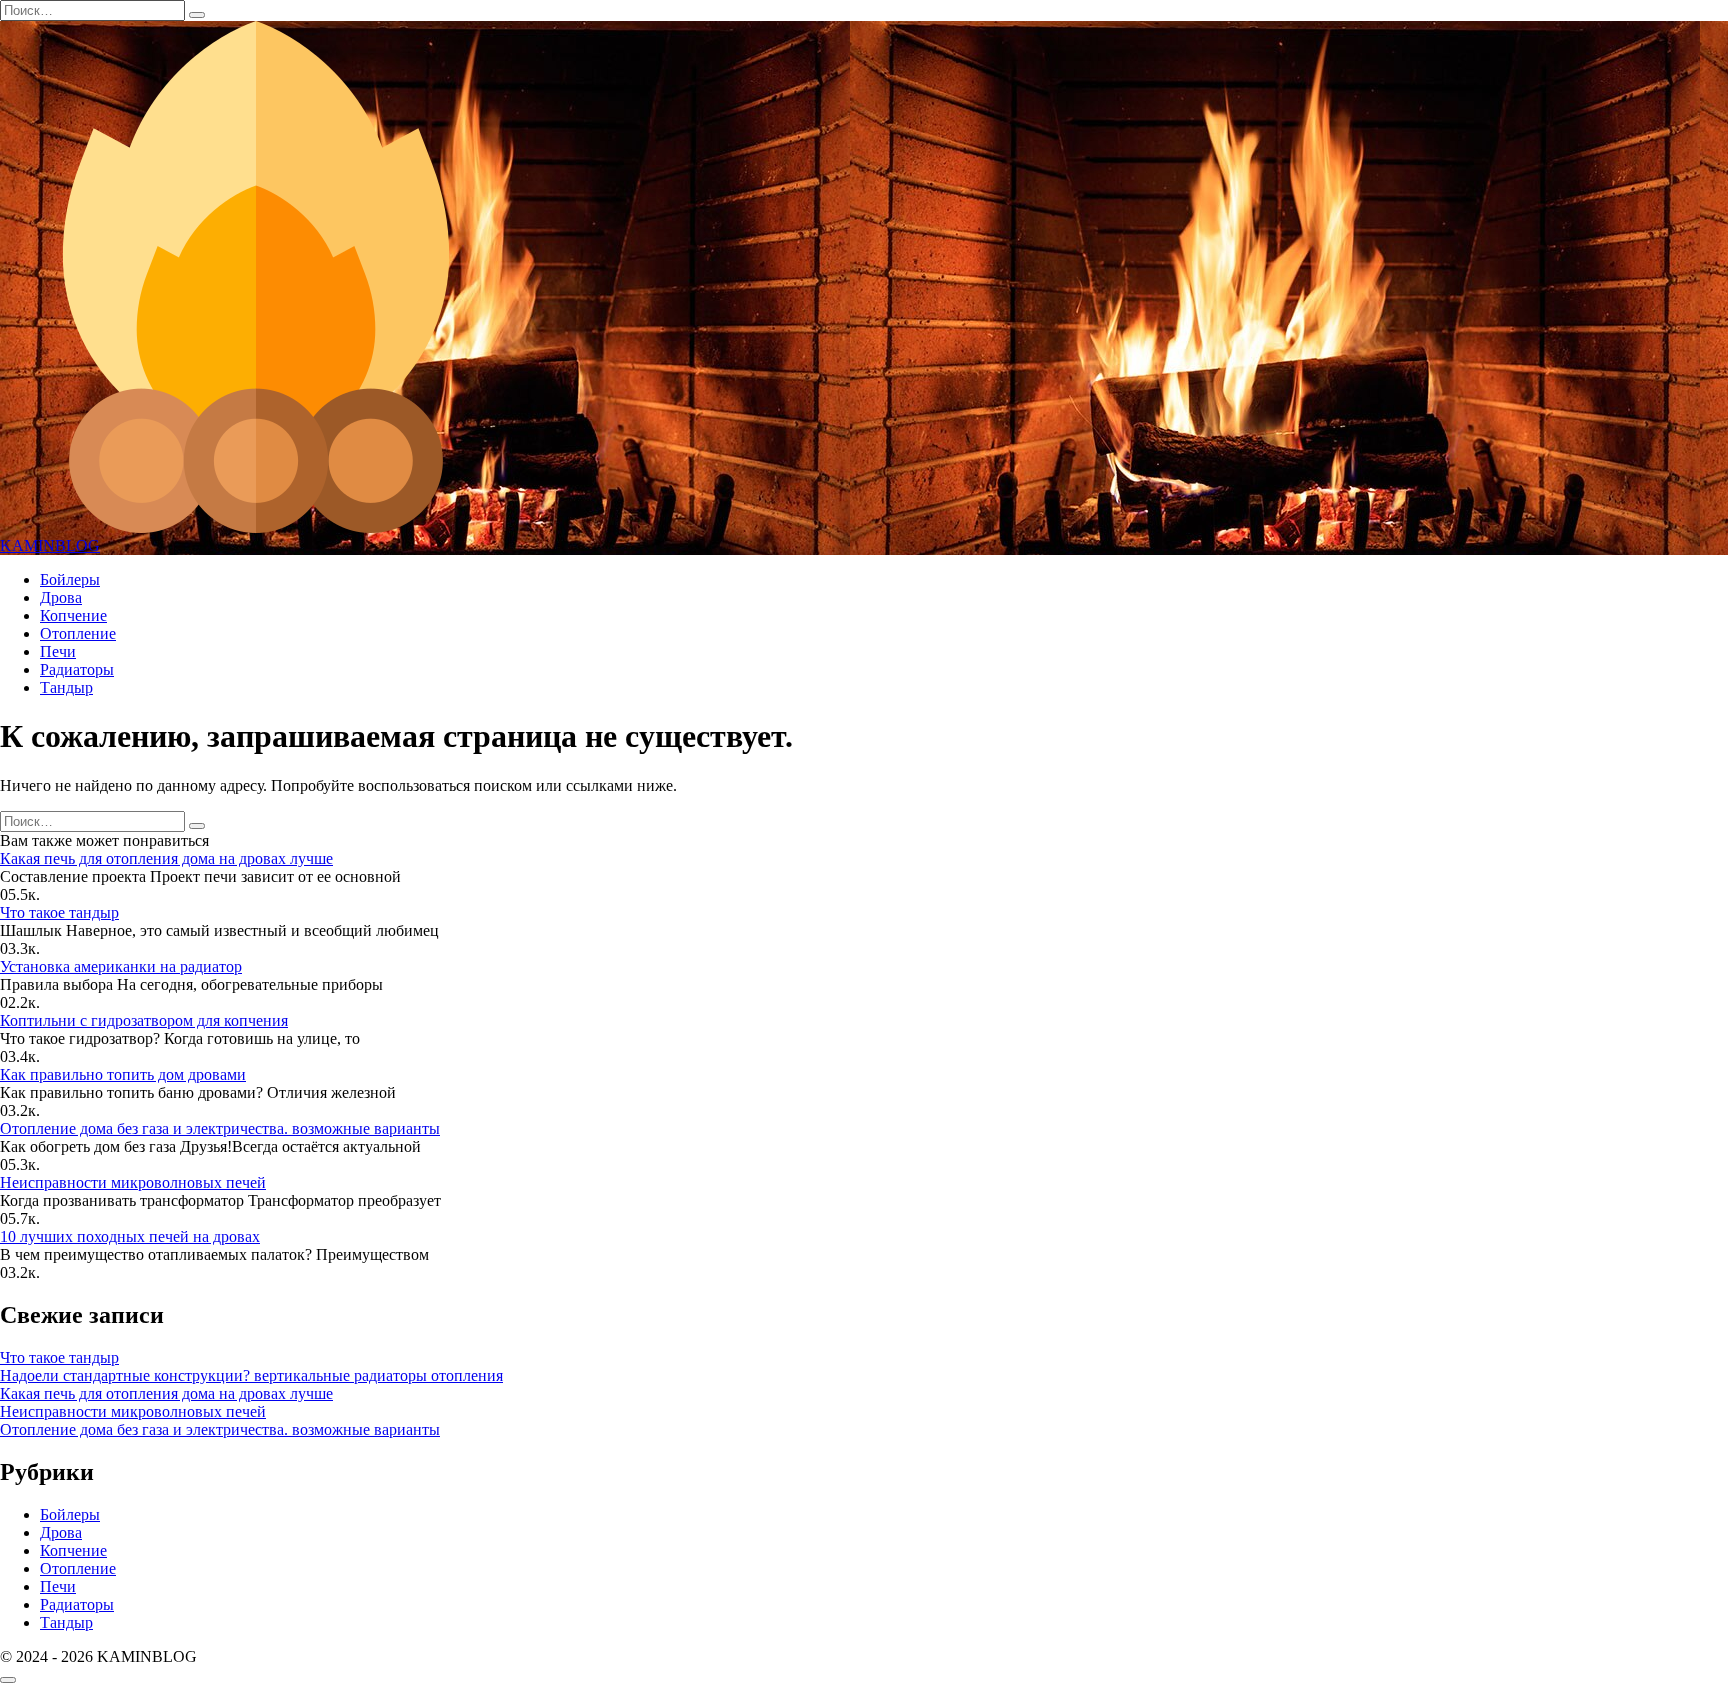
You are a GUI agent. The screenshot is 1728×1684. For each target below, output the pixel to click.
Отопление (78, 633)
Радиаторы (77, 669)
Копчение (73, 615)
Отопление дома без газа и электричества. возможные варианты (220, 1128)
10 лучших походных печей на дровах (130, 1236)
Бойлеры (70, 579)
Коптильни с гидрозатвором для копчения (144, 1020)
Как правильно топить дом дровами (123, 1074)
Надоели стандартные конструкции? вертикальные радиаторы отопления (251, 1375)
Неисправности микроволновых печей (133, 1182)
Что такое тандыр (59, 912)
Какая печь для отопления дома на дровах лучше (166, 858)
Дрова (61, 597)
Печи (58, 651)
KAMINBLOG (50, 545)
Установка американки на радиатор (121, 966)
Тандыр (66, 687)
